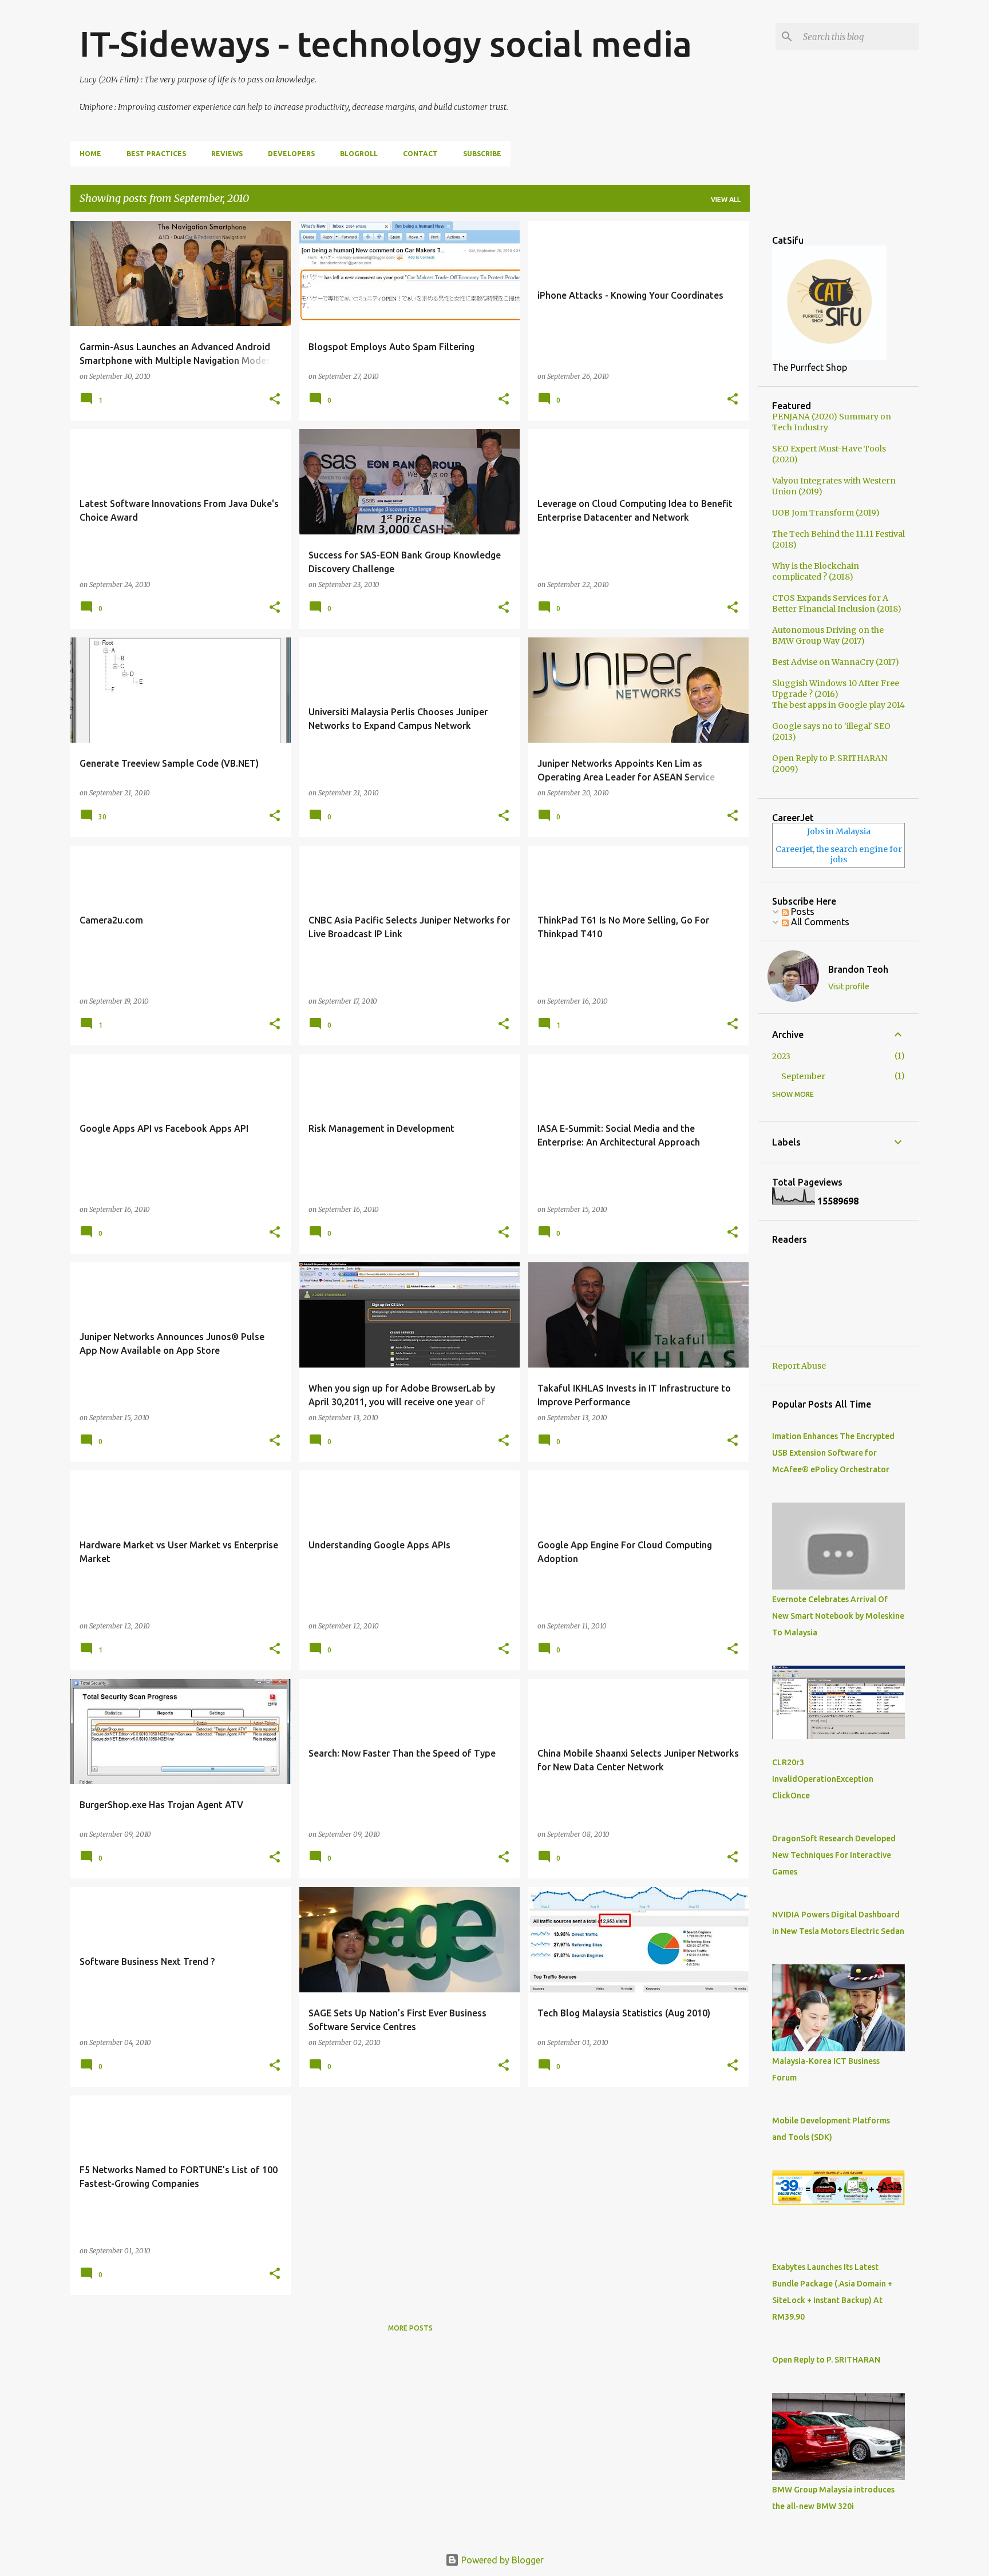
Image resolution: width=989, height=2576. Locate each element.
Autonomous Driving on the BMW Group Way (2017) (828, 635)
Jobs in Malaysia (839, 831)
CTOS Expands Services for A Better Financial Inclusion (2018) (837, 603)
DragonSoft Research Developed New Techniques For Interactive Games (834, 1855)
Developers (291, 154)
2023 (781, 1056)
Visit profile (849, 986)
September (803, 1076)
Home (90, 154)
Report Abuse (799, 1366)
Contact (420, 154)
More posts (410, 2328)
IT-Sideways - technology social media (386, 43)
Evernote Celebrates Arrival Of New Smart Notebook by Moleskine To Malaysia (838, 1616)
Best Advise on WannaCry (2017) (836, 662)
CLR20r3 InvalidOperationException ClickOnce (823, 1779)
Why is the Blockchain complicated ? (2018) (816, 571)
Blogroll (359, 154)
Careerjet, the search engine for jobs (839, 854)
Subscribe (482, 154)
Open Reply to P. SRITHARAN (826, 2360)
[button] (275, 399)
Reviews (227, 154)
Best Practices (156, 154)
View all (726, 199)
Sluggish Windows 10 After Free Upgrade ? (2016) (836, 689)
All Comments (819, 922)
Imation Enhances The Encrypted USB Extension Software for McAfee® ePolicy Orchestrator (833, 1453)
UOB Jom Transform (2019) (826, 513)
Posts (802, 911)
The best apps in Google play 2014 (838, 705)
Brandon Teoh (858, 969)
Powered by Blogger (501, 2560)
